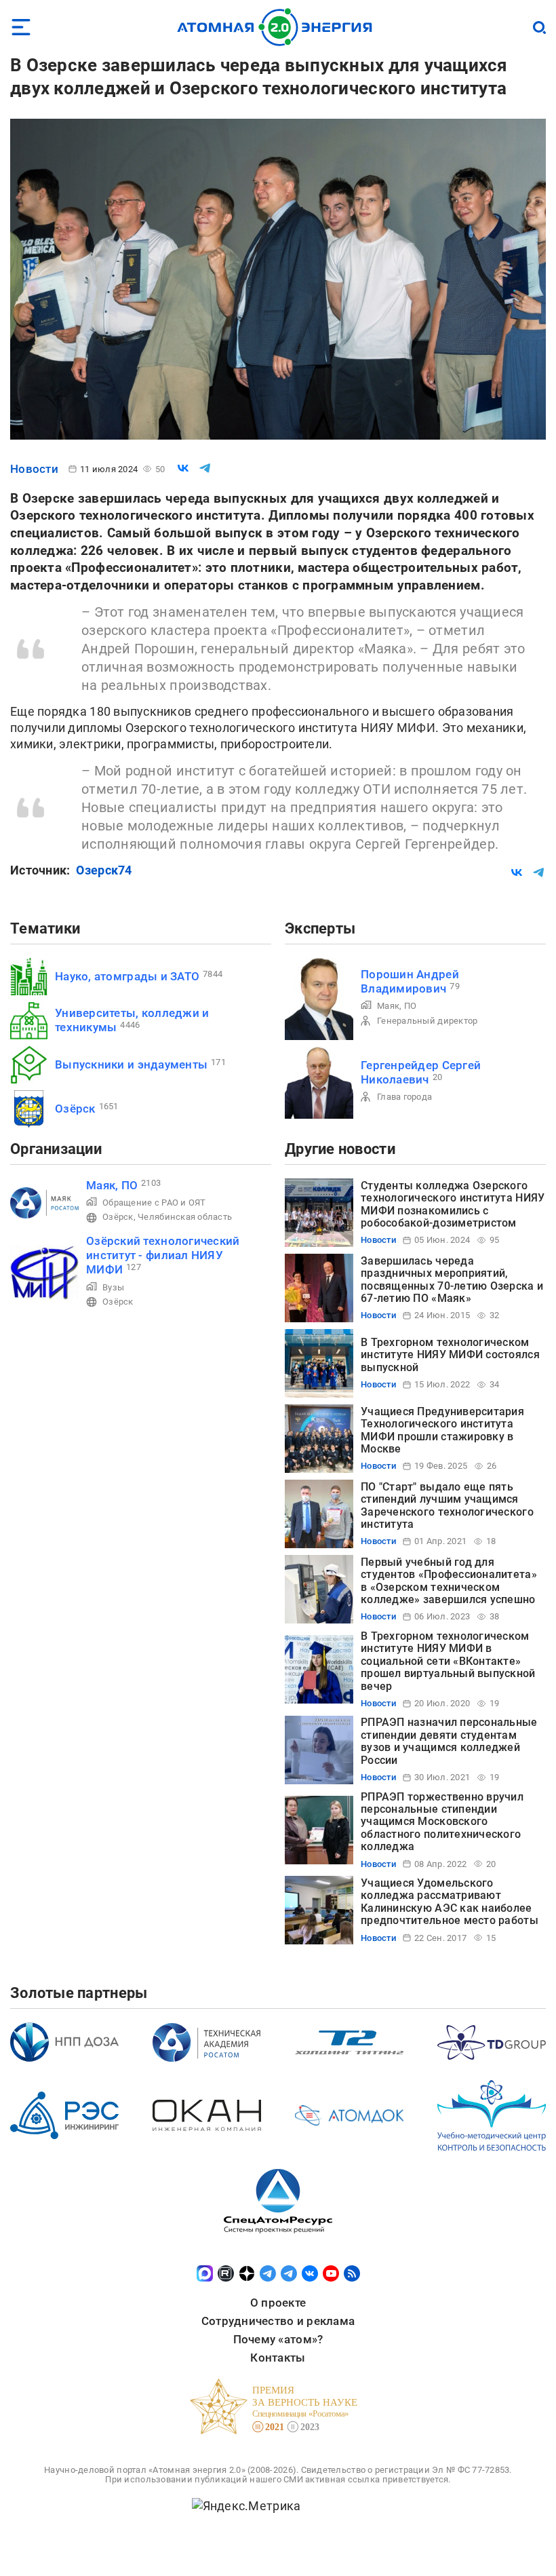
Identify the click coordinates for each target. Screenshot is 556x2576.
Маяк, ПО (397, 1006)
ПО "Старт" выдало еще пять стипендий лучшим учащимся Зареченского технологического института (447, 1505)
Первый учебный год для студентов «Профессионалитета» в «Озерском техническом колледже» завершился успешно (449, 1581)
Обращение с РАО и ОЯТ (154, 1203)
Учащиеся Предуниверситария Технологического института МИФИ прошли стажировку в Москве (442, 1430)
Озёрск (75, 1109)
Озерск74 (104, 870)
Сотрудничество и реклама (278, 2321)
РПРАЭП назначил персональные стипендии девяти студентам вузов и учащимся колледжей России (449, 1741)
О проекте (278, 2303)
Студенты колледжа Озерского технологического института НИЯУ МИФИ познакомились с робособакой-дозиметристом (453, 1204)
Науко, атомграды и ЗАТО (127, 976)
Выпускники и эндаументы (131, 1064)
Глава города (404, 1097)
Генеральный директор (427, 1021)
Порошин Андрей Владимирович (410, 981)
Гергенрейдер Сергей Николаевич (421, 1072)
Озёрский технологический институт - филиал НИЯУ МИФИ (163, 1255)
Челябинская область (185, 1217)
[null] (183, 468)
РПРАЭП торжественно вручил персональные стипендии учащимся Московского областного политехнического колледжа (442, 1822)
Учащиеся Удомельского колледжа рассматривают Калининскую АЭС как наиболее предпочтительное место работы (450, 1902)
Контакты (278, 2358)
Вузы (113, 1287)
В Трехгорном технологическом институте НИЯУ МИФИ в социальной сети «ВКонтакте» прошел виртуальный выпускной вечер (448, 1661)
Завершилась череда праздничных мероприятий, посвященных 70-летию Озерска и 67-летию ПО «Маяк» (452, 1280)
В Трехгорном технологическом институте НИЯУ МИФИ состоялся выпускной (450, 1355)
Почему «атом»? (278, 2339)
